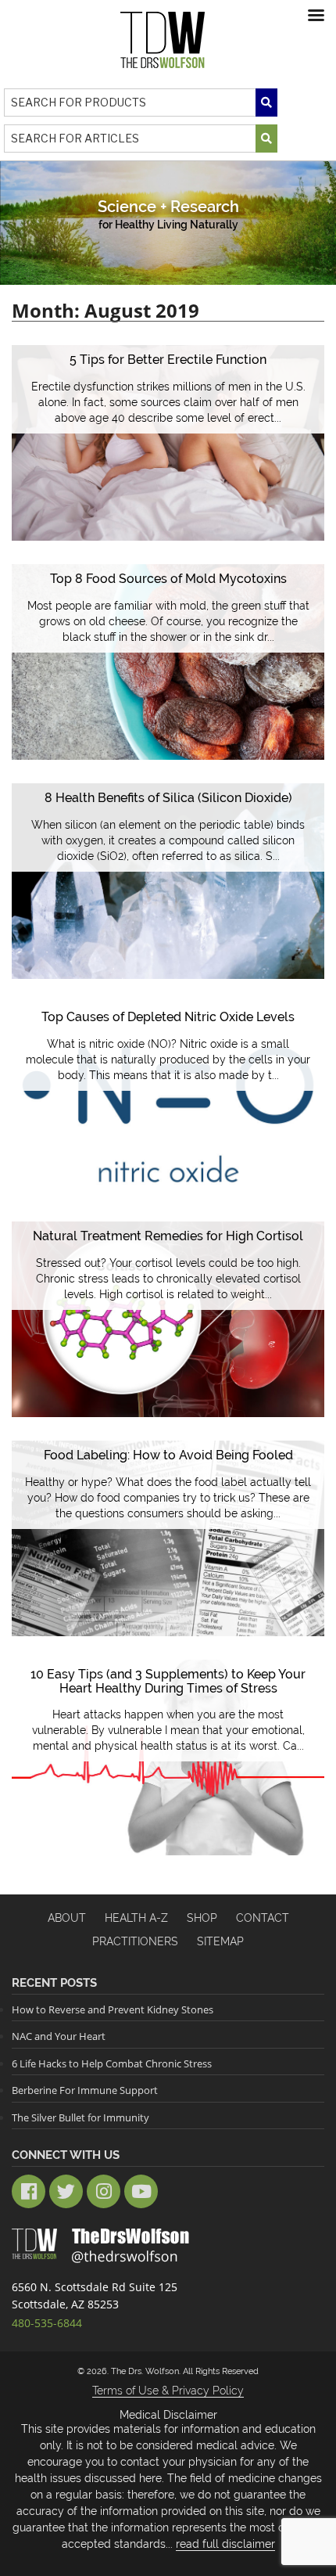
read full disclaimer (225, 2544)
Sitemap (220, 1941)
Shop (202, 1918)
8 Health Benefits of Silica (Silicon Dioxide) (168, 798)
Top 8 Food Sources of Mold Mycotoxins (168, 579)
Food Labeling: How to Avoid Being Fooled (168, 1455)
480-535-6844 (47, 2323)
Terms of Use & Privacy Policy (168, 2391)
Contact (263, 1918)
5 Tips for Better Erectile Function (168, 360)
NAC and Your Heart (59, 2036)
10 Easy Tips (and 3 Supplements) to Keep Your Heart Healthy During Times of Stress (168, 1681)
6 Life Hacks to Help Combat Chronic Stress (112, 2063)
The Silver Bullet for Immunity (80, 2117)
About (67, 1918)
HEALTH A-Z (136, 1918)
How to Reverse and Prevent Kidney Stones (113, 2009)
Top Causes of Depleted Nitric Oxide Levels (168, 1017)
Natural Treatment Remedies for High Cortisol (168, 1236)
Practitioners (135, 1941)
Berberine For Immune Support (85, 2090)
